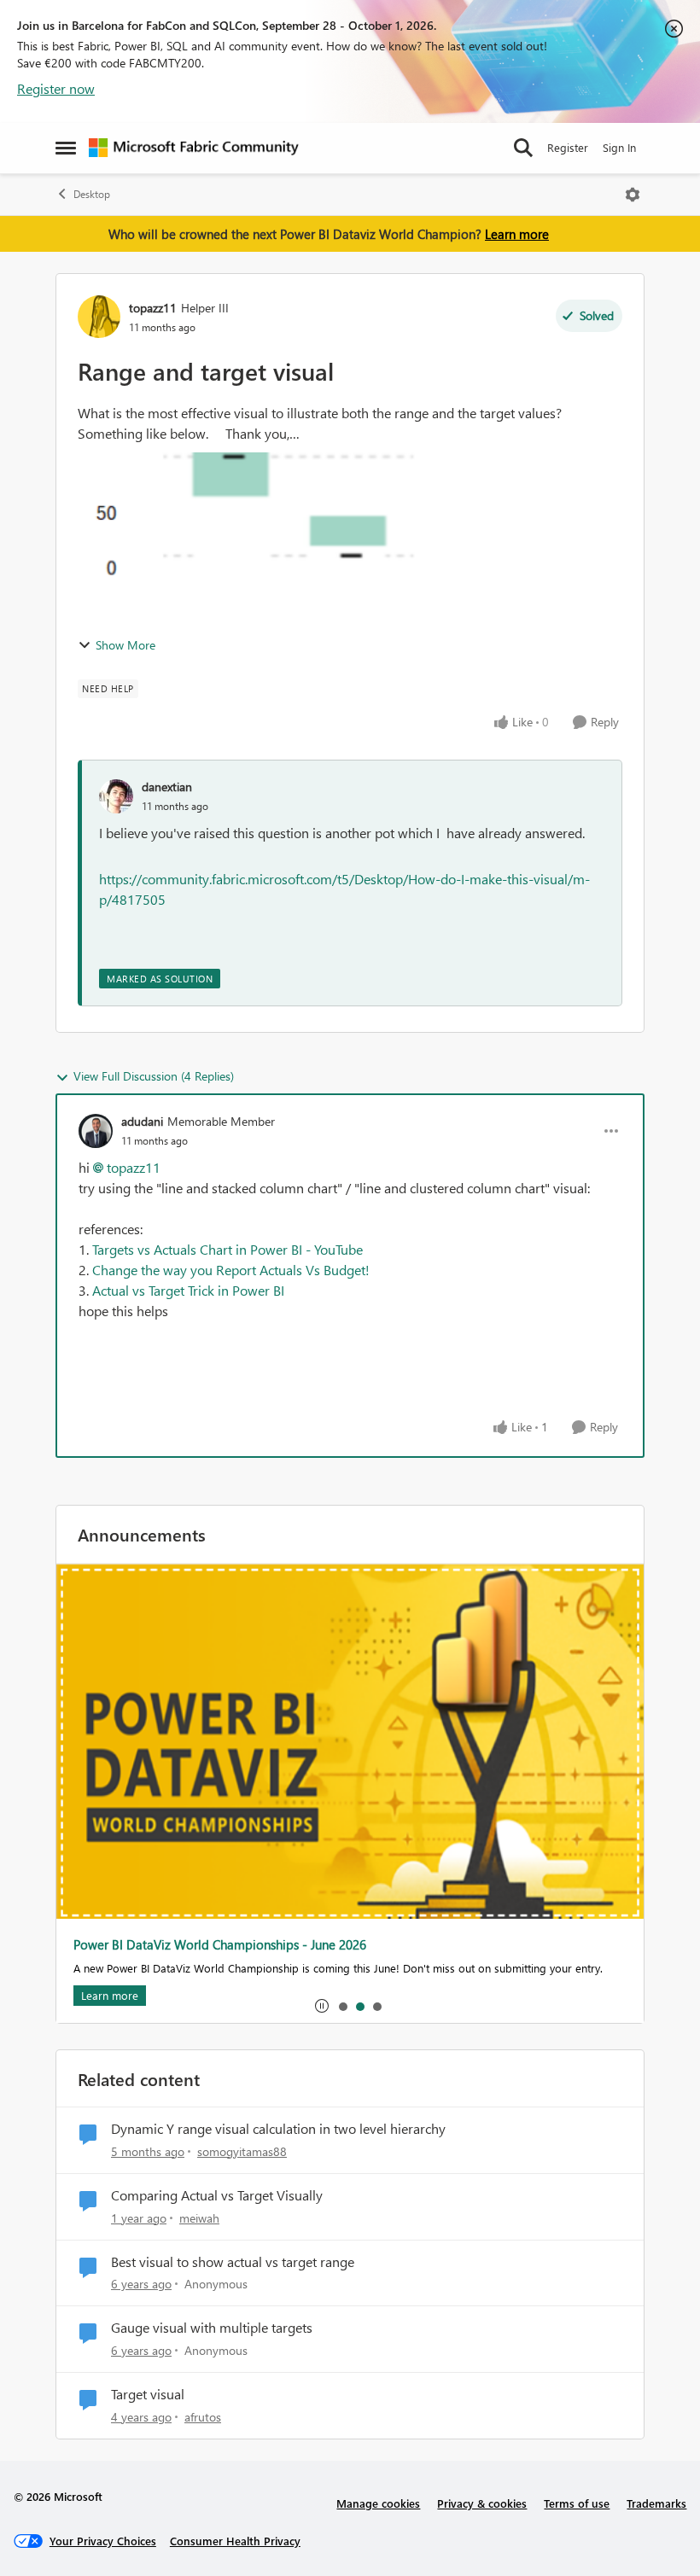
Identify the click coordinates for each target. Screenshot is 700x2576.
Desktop (92, 194)
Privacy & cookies (482, 2503)
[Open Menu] (633, 195)
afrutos (203, 2417)
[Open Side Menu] (66, 148)
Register (568, 147)
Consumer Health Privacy (235, 2541)
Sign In (619, 147)
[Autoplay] (322, 2006)
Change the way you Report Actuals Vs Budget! (231, 1270)
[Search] (523, 148)
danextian (167, 787)
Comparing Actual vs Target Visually (217, 2195)
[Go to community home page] (194, 148)
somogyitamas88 (242, 2151)
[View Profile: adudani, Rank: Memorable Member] (96, 1131)
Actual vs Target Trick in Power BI (188, 1290)
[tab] (342, 2006)
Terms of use (577, 2503)
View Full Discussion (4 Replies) (154, 1076)
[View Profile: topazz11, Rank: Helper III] (99, 317)
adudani (142, 1121)
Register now (56, 88)
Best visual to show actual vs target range (233, 2262)
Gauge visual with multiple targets (212, 2328)
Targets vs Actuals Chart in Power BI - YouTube (227, 1249)
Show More (125, 645)
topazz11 (153, 308)
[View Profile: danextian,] (116, 796)
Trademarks (656, 2503)
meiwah (199, 2218)
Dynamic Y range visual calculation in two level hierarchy (278, 2129)
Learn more (517, 234)
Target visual (148, 2394)
